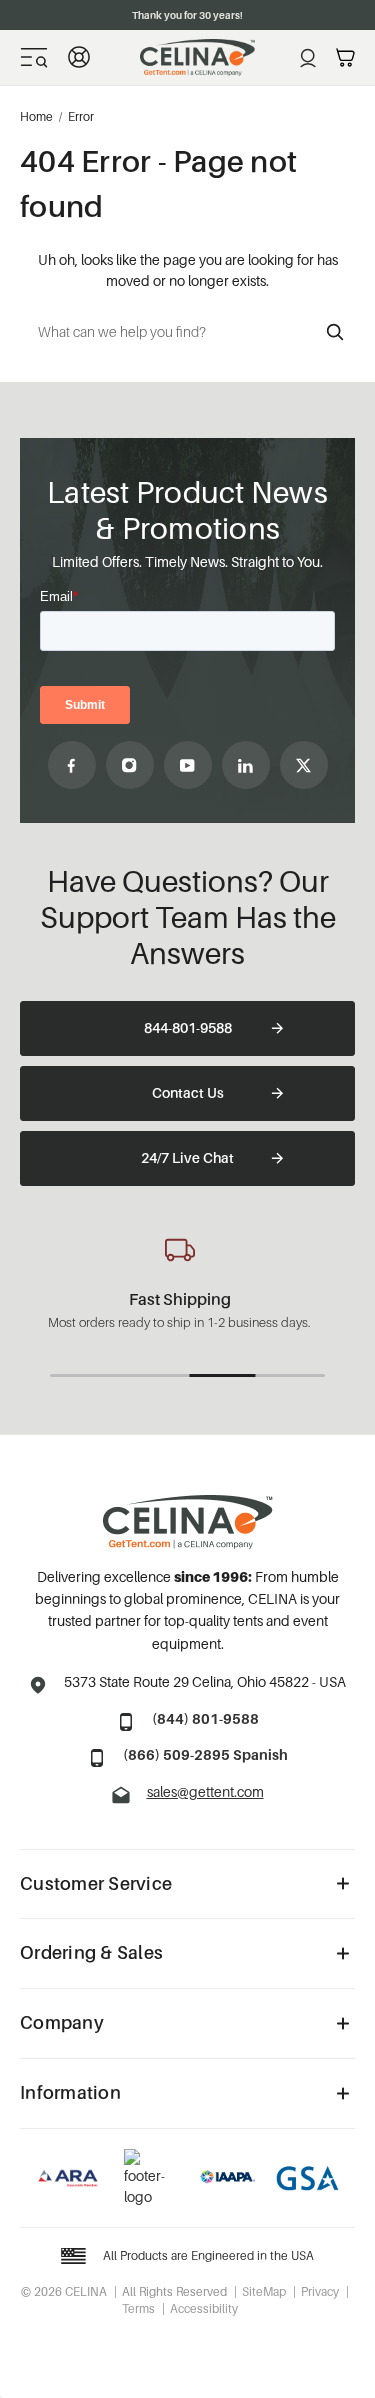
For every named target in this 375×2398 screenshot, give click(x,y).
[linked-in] (246, 765)
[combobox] (187, 332)
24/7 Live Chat (187, 1157)
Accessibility (204, 2308)
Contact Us (188, 1092)
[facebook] (72, 765)
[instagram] (130, 765)
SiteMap (264, 2291)
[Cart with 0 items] (345, 58)
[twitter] (304, 765)
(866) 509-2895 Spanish (205, 1754)
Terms (138, 2308)
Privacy (320, 2291)
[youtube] (188, 765)
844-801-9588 (188, 1027)
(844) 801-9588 (205, 1718)
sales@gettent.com (205, 1791)
